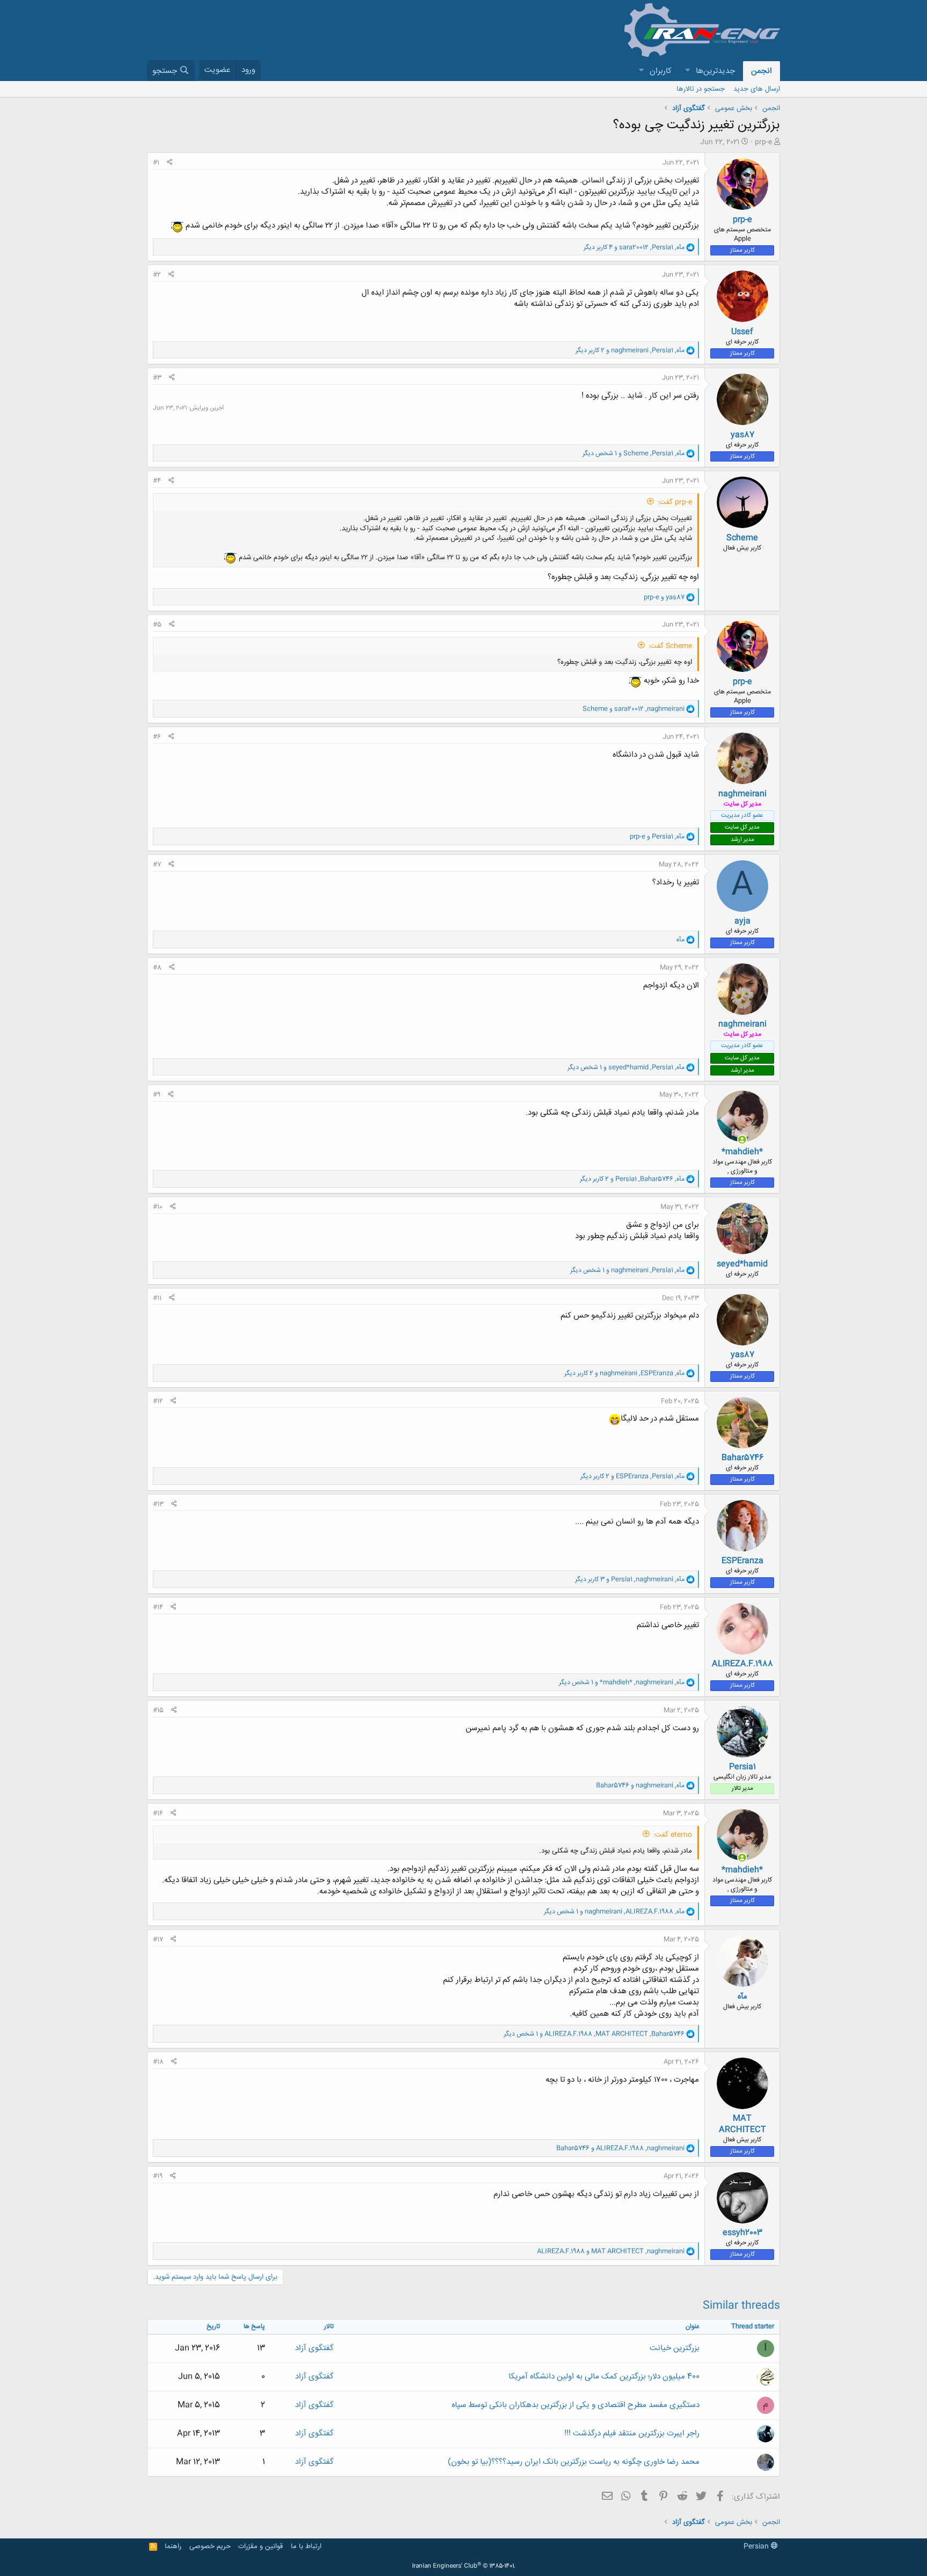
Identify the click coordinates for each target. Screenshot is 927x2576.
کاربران (661, 71)
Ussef (742, 332)
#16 (158, 1813)
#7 (157, 865)
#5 (157, 625)
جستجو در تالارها (701, 89)
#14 (158, 1607)
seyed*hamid (742, 1264)
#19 (158, 2176)
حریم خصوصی (210, 2546)
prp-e (763, 142)
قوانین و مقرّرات (260, 2546)
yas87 (742, 435)
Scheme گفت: (670, 646)
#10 (158, 1207)
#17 (158, 1940)
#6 (157, 737)
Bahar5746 (742, 1458)
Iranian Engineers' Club (464, 2566)
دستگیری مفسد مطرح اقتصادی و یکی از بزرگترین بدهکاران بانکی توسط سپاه (576, 2405)
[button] (687, 71)
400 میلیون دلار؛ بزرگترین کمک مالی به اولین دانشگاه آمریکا (604, 2377)
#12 (158, 1401)
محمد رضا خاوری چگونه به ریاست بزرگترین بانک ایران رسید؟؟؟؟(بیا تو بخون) (574, 2462)
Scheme (742, 538)
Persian (757, 2546)
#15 (158, 1710)
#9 (157, 1095)
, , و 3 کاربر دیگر (630, 1579)
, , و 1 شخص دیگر (634, 453)
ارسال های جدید (757, 89)
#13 (158, 1504)
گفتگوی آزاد (314, 2348)
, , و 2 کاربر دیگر (630, 350)
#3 (157, 378)
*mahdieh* (742, 1152)
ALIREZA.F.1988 (742, 1664)
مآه (742, 1997)
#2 (157, 275)
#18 (158, 2062)
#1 (156, 163)
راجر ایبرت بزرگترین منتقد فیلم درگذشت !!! (632, 2434)
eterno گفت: (673, 1835)
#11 (157, 1298)
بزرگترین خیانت (675, 2348)
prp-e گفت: (675, 502)
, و (634, 709)
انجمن (762, 71)
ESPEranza (742, 1561)
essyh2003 (742, 2233)
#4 (157, 481)
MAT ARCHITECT (742, 2124)
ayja (742, 921)
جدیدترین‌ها (715, 71)
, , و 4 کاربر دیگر (634, 247)
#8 (157, 968)
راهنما (173, 2546)
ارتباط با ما (306, 2546)
